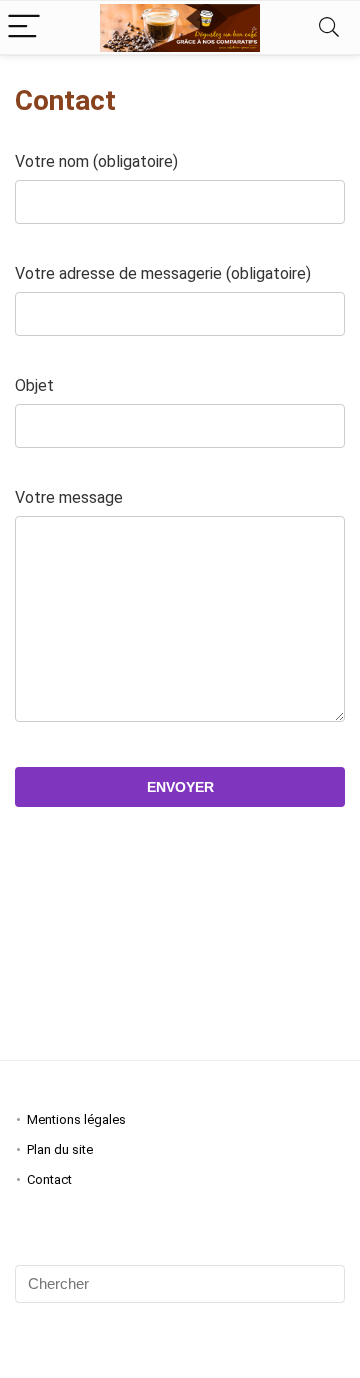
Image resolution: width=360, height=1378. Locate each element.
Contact (49, 1179)
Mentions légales (76, 1119)
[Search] (329, 27)
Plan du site (60, 1149)
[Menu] (24, 27)
